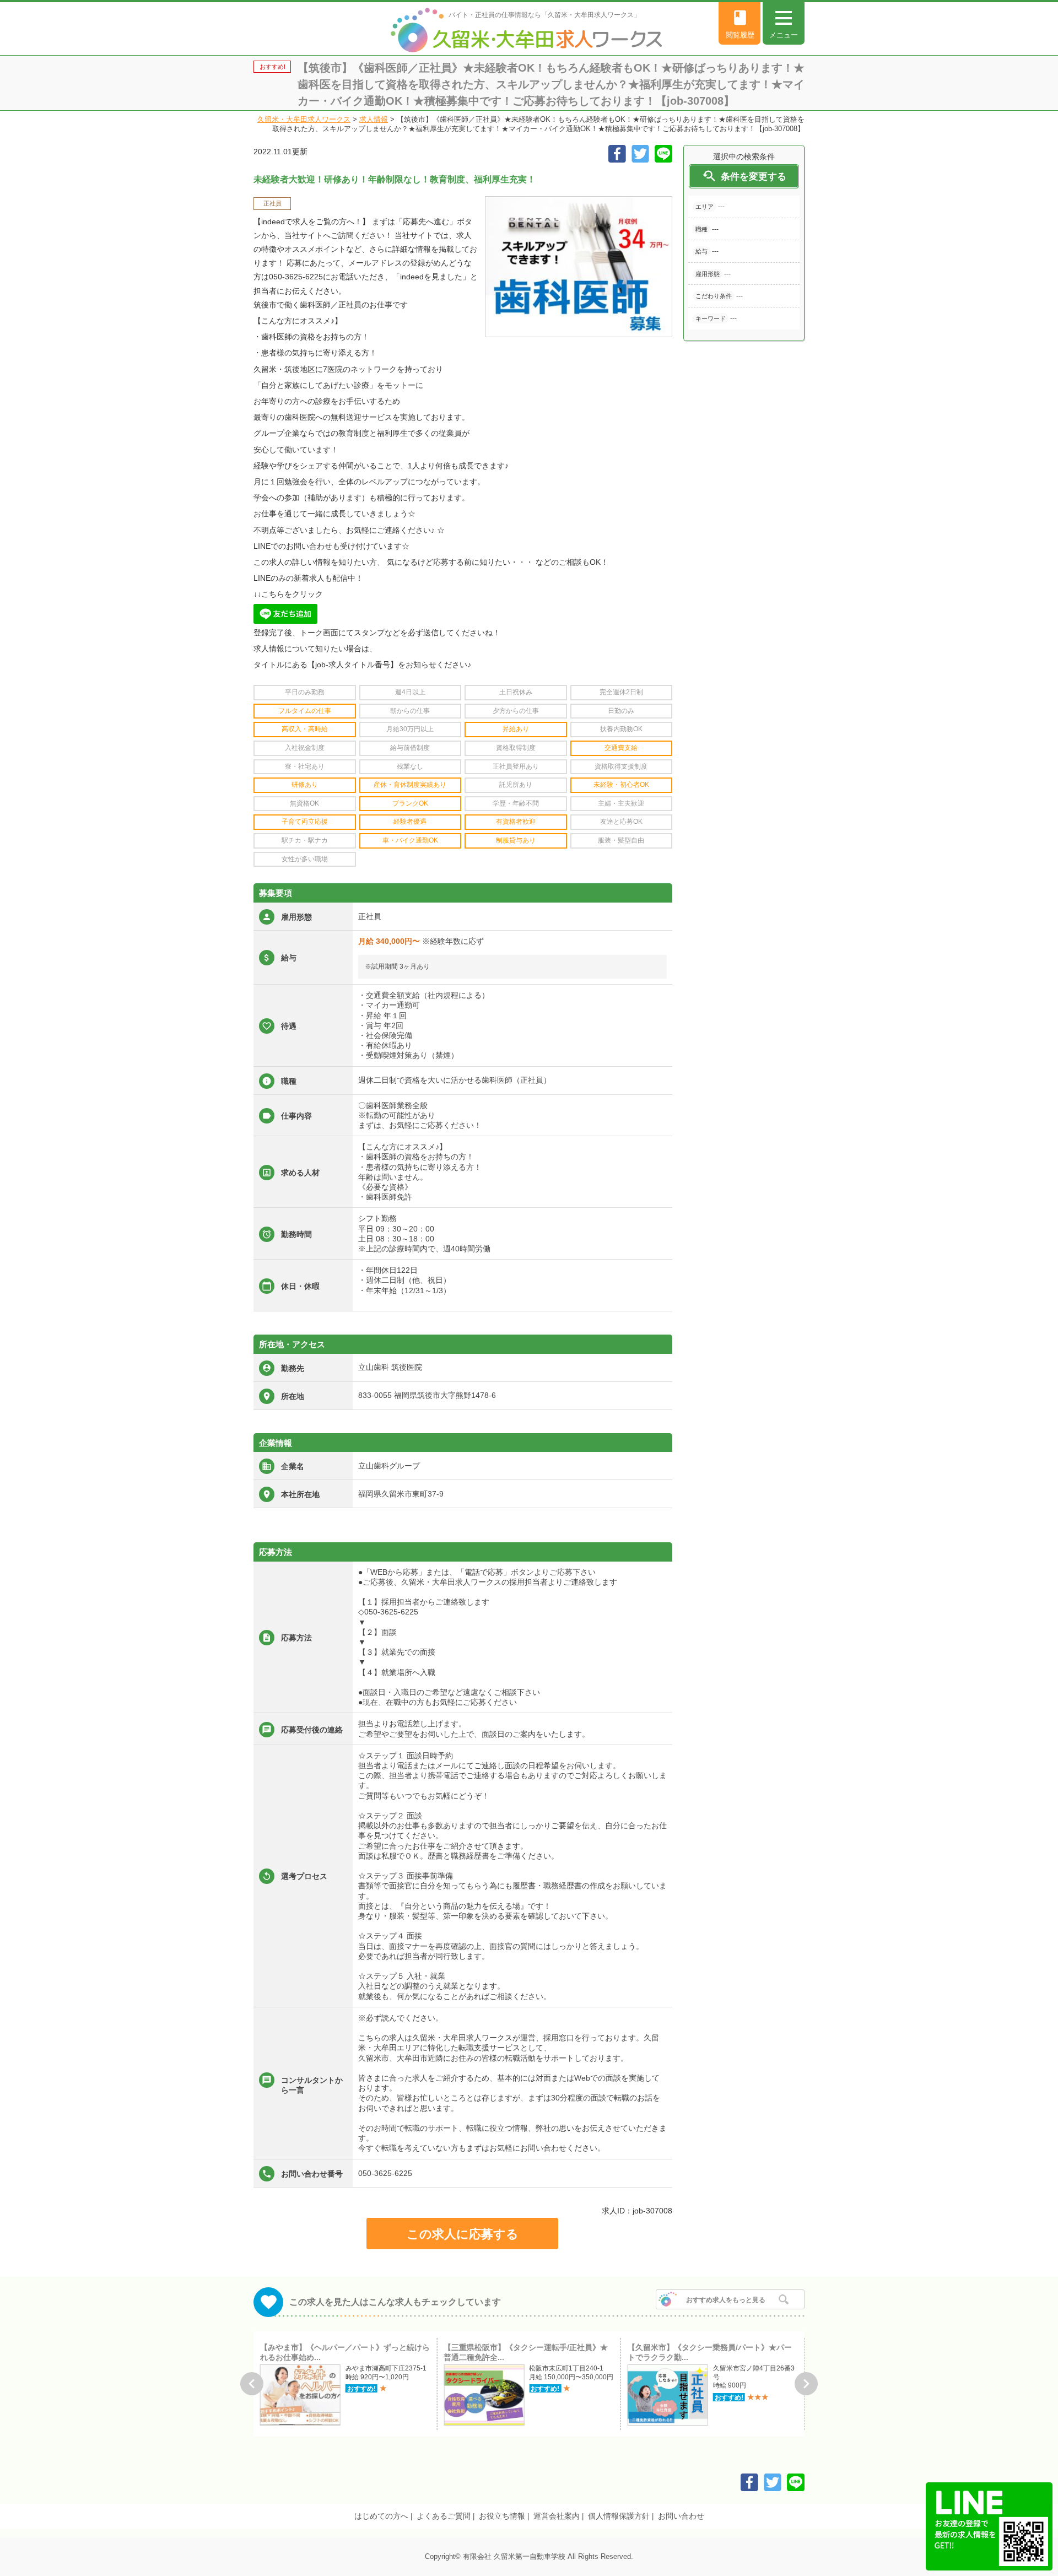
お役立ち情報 (502, 2516)
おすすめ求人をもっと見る (726, 2300)
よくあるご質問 (444, 2516)
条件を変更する (744, 176)
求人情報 (374, 119)
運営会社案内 (557, 2516)
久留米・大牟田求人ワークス (304, 119)
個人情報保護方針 (619, 2516)
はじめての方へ (381, 2516)
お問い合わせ (681, 2516)
